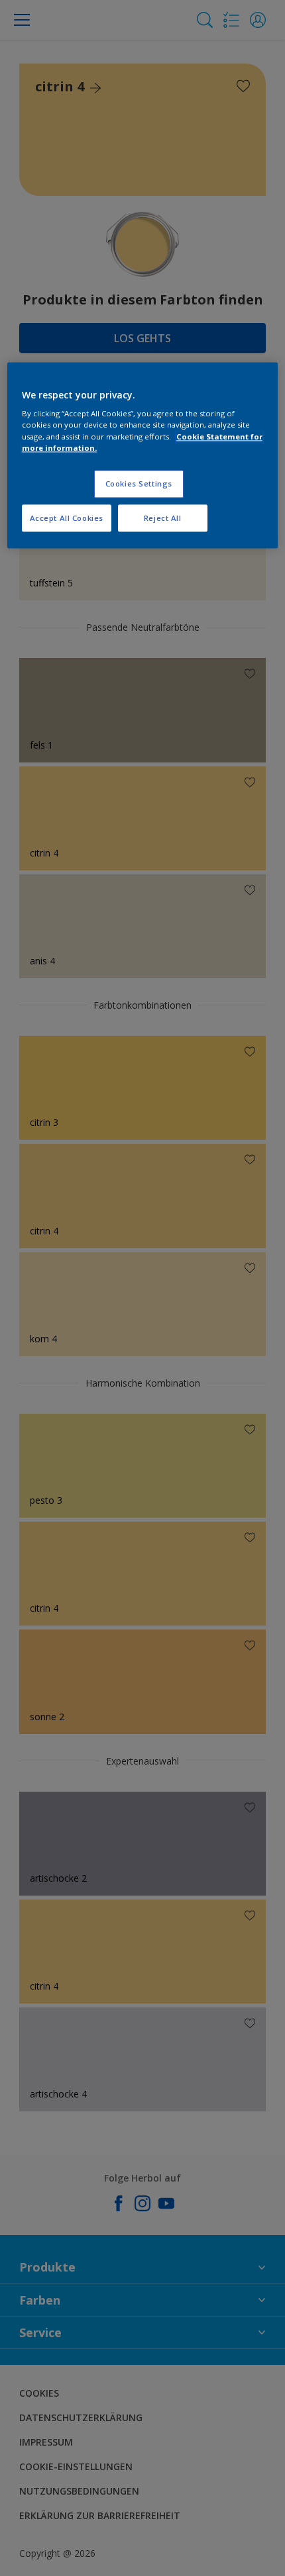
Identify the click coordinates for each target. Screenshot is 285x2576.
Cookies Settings (139, 483)
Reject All (163, 518)
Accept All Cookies (67, 518)
